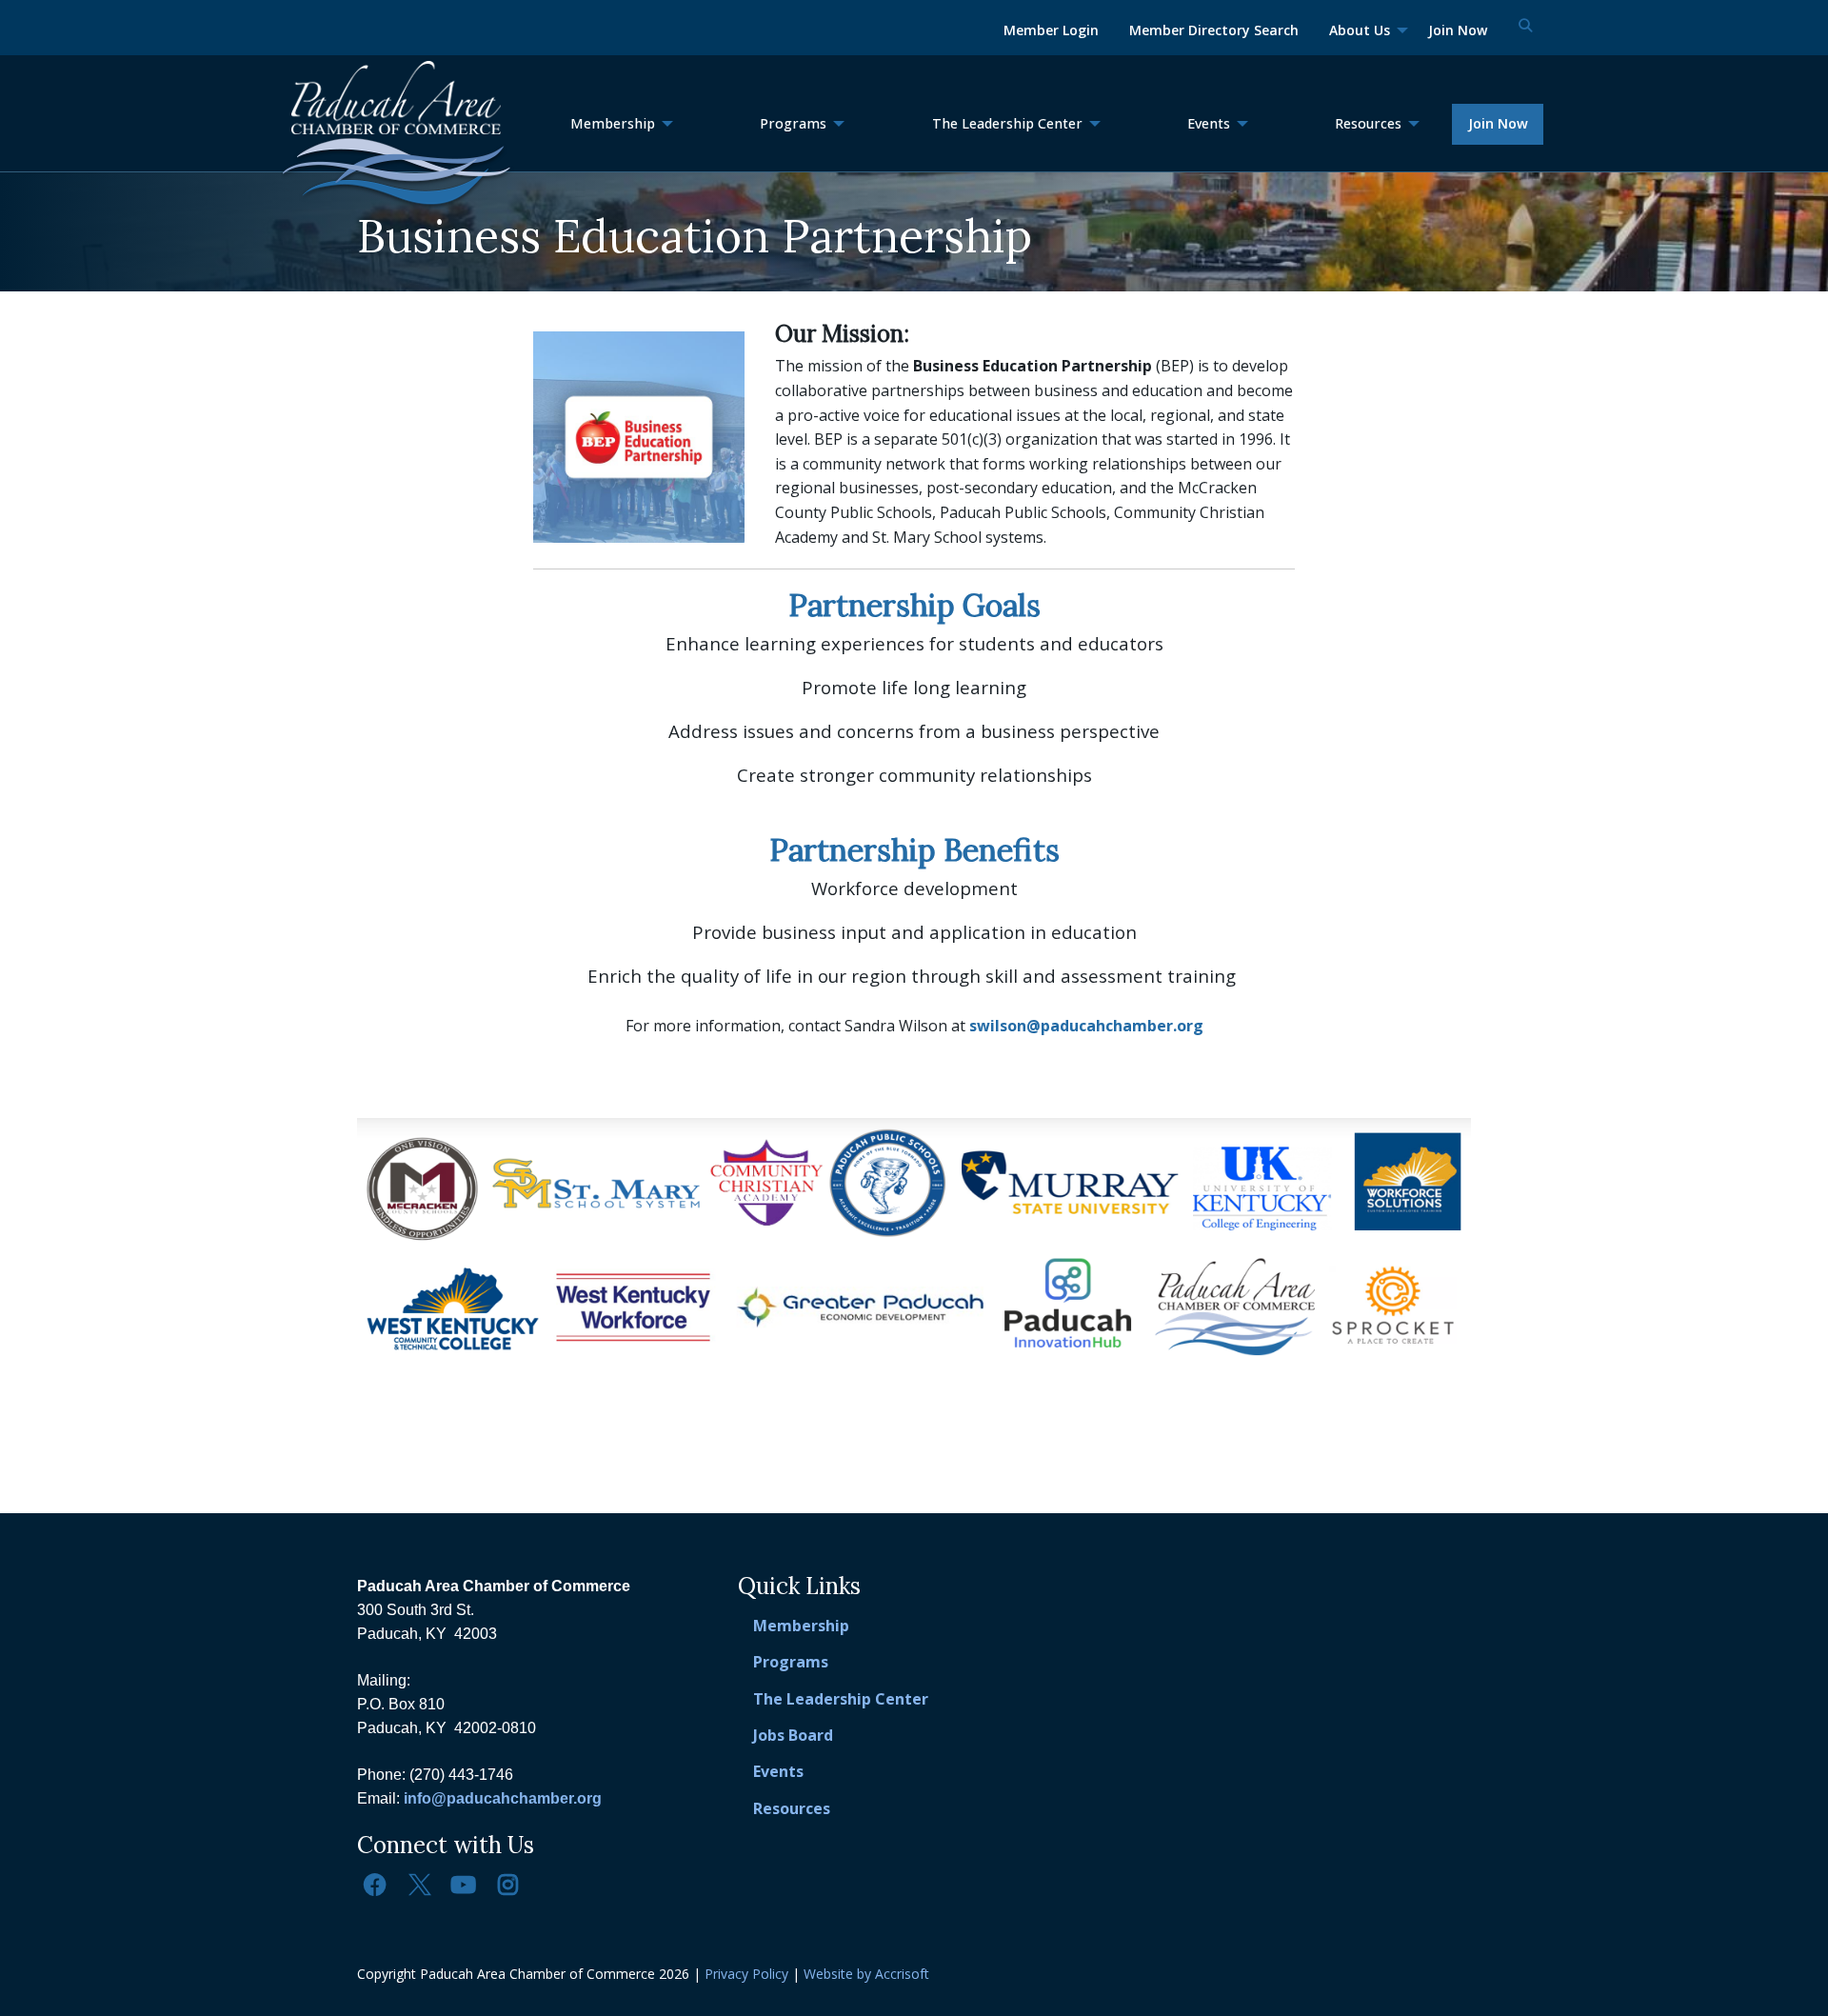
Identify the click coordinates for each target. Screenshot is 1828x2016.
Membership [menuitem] (613, 123)
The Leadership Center (841, 1699)
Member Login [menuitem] (1051, 30)
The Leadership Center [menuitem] (1007, 123)
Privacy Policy (746, 1974)
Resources (792, 1808)
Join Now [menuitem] (1458, 30)
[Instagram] (507, 1885)
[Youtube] (464, 1885)
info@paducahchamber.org (503, 1798)
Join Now (1498, 123)
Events (778, 1771)
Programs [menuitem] (793, 123)
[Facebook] (375, 1885)
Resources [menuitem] (1368, 123)
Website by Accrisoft (866, 1974)
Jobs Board (793, 1735)
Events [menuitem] (1209, 123)
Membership (801, 1626)
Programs (791, 1662)
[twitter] (419, 1885)
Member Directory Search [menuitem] (1214, 30)
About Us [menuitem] (1360, 30)
